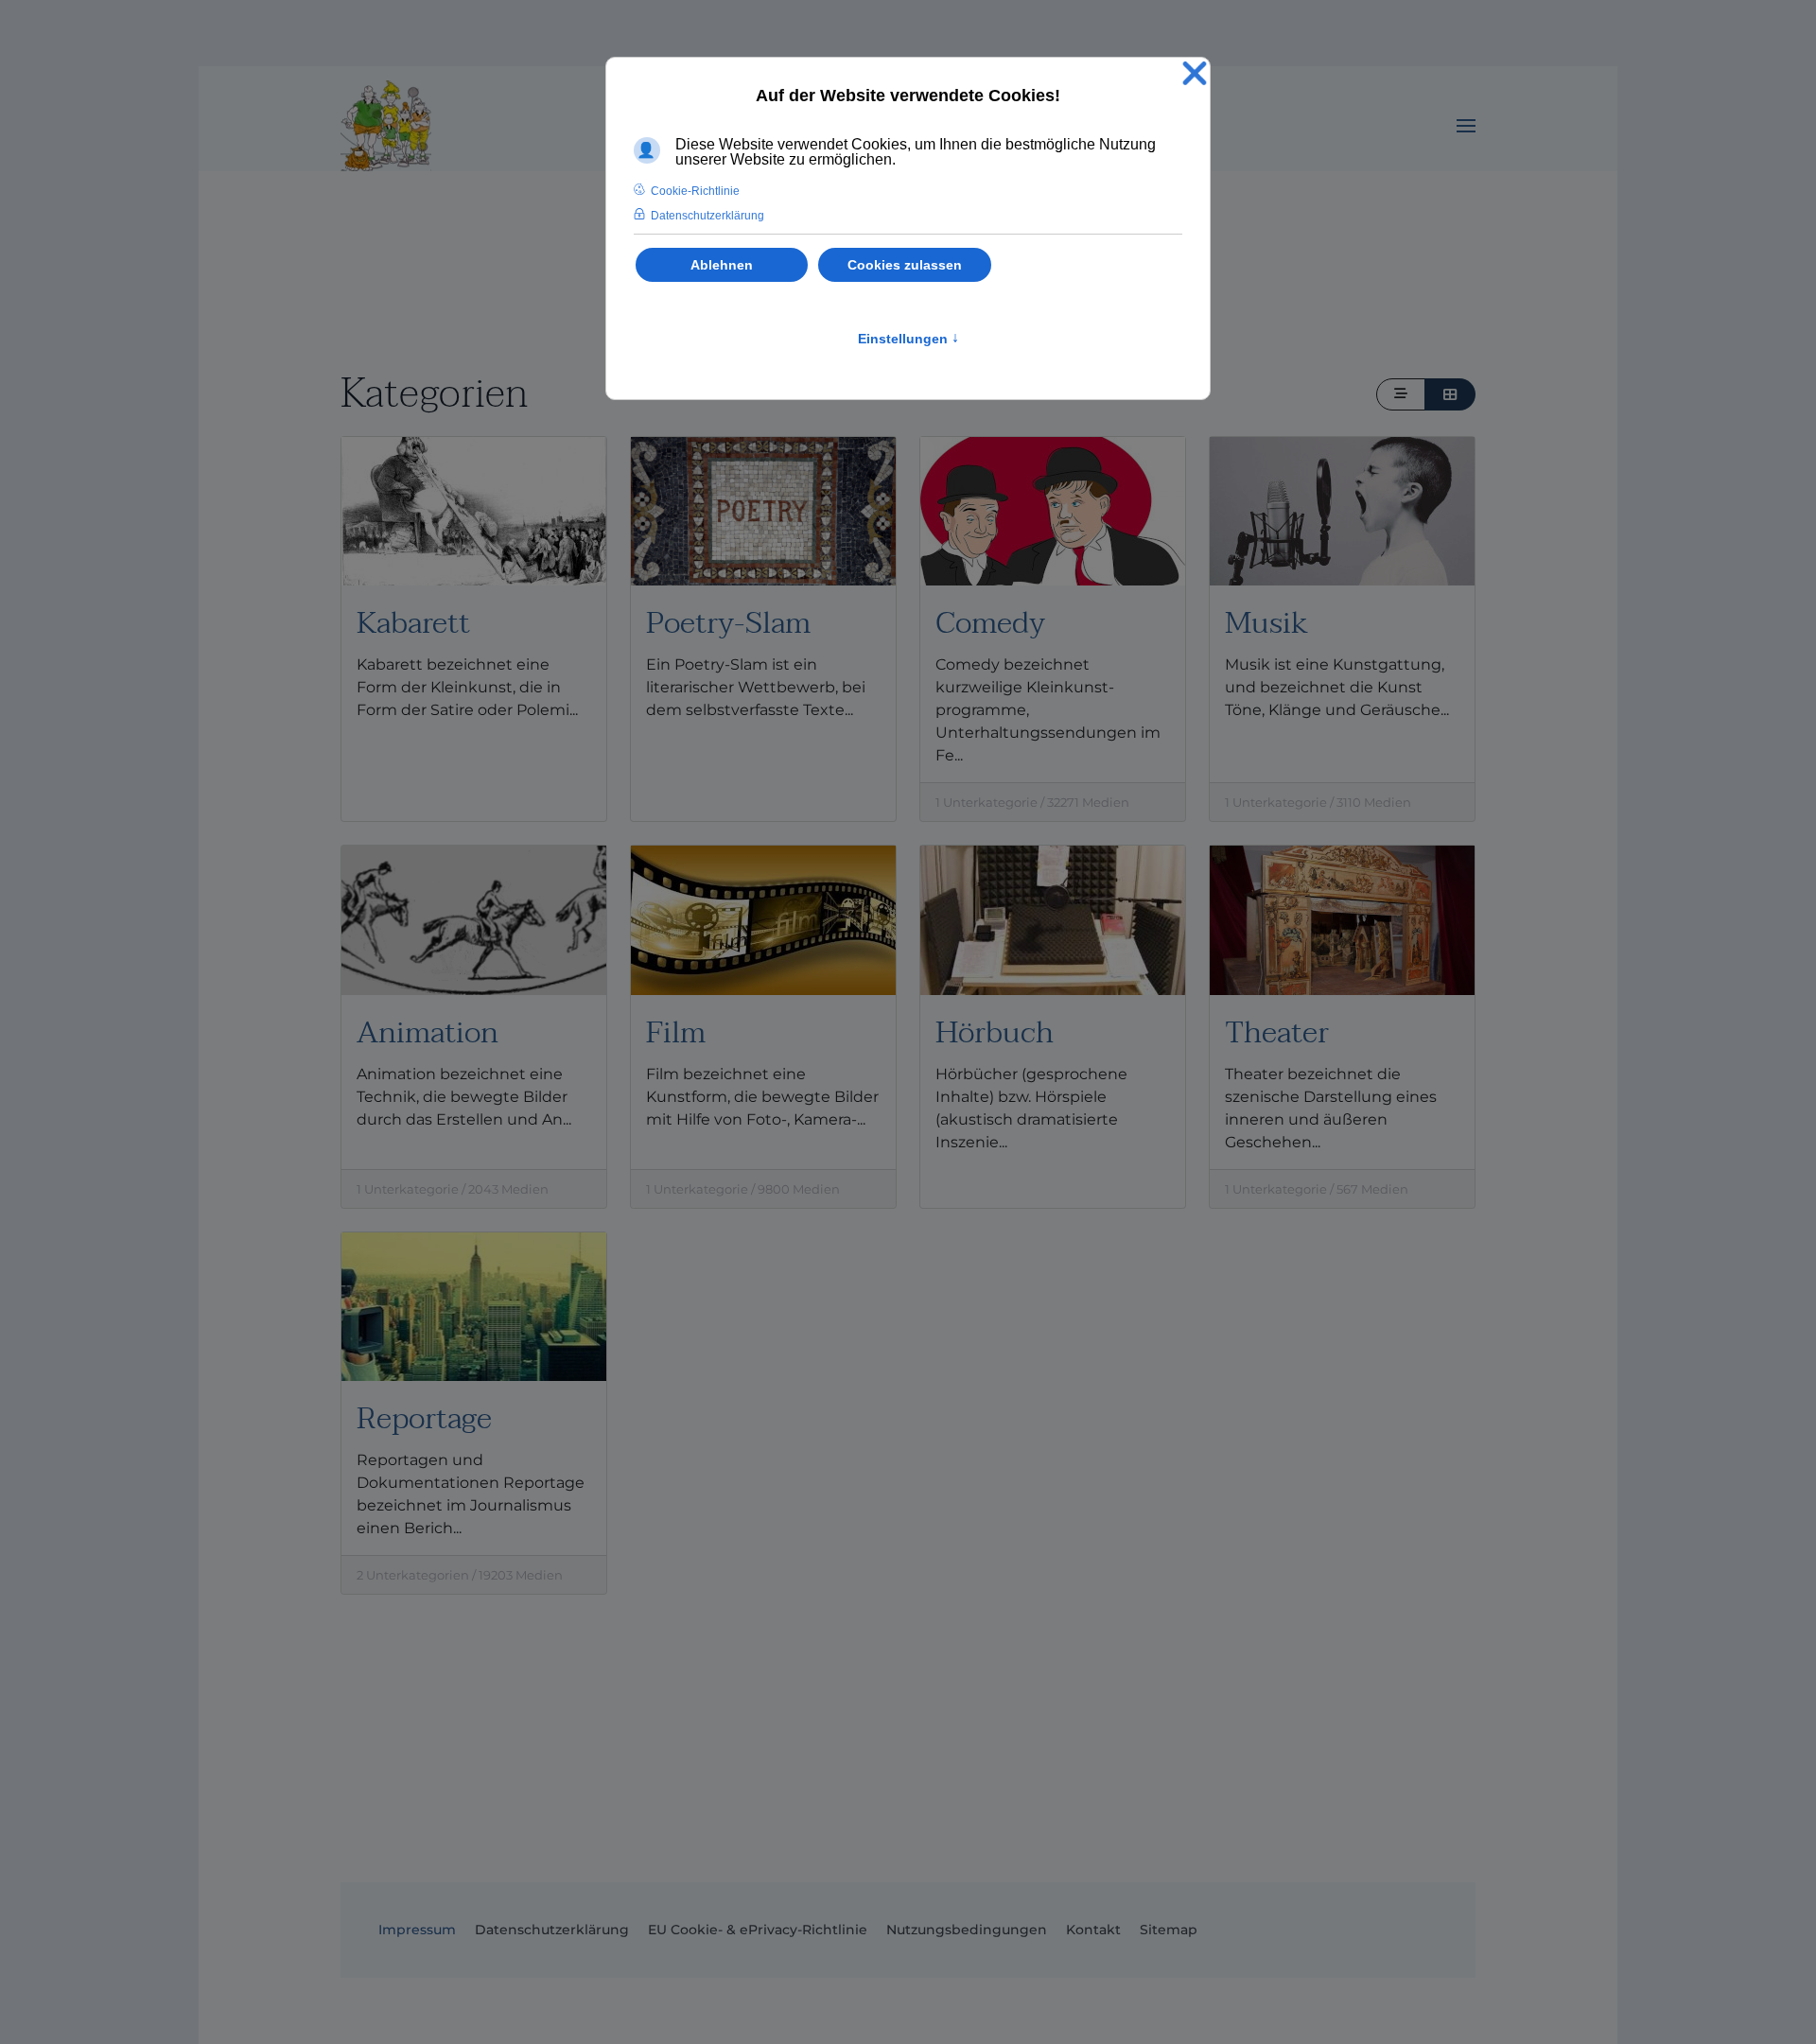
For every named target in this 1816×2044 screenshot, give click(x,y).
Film (676, 1032)
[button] (1466, 126)
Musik (1266, 623)
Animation (428, 1032)
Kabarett (413, 623)
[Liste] (1401, 394)
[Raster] (1450, 394)
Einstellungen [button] (908, 339)
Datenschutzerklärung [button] (707, 216)
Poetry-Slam (728, 623)
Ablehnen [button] (722, 265)
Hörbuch (995, 1032)
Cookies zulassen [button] (905, 265)
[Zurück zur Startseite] (386, 126)
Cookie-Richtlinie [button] (695, 191)
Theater (1277, 1032)
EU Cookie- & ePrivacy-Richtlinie (758, 1930)
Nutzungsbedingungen (967, 1930)
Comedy (990, 623)
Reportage (424, 1418)
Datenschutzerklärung (552, 1930)
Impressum (417, 1930)
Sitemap (1169, 1930)
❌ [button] (1195, 74)
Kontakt (1093, 1930)
